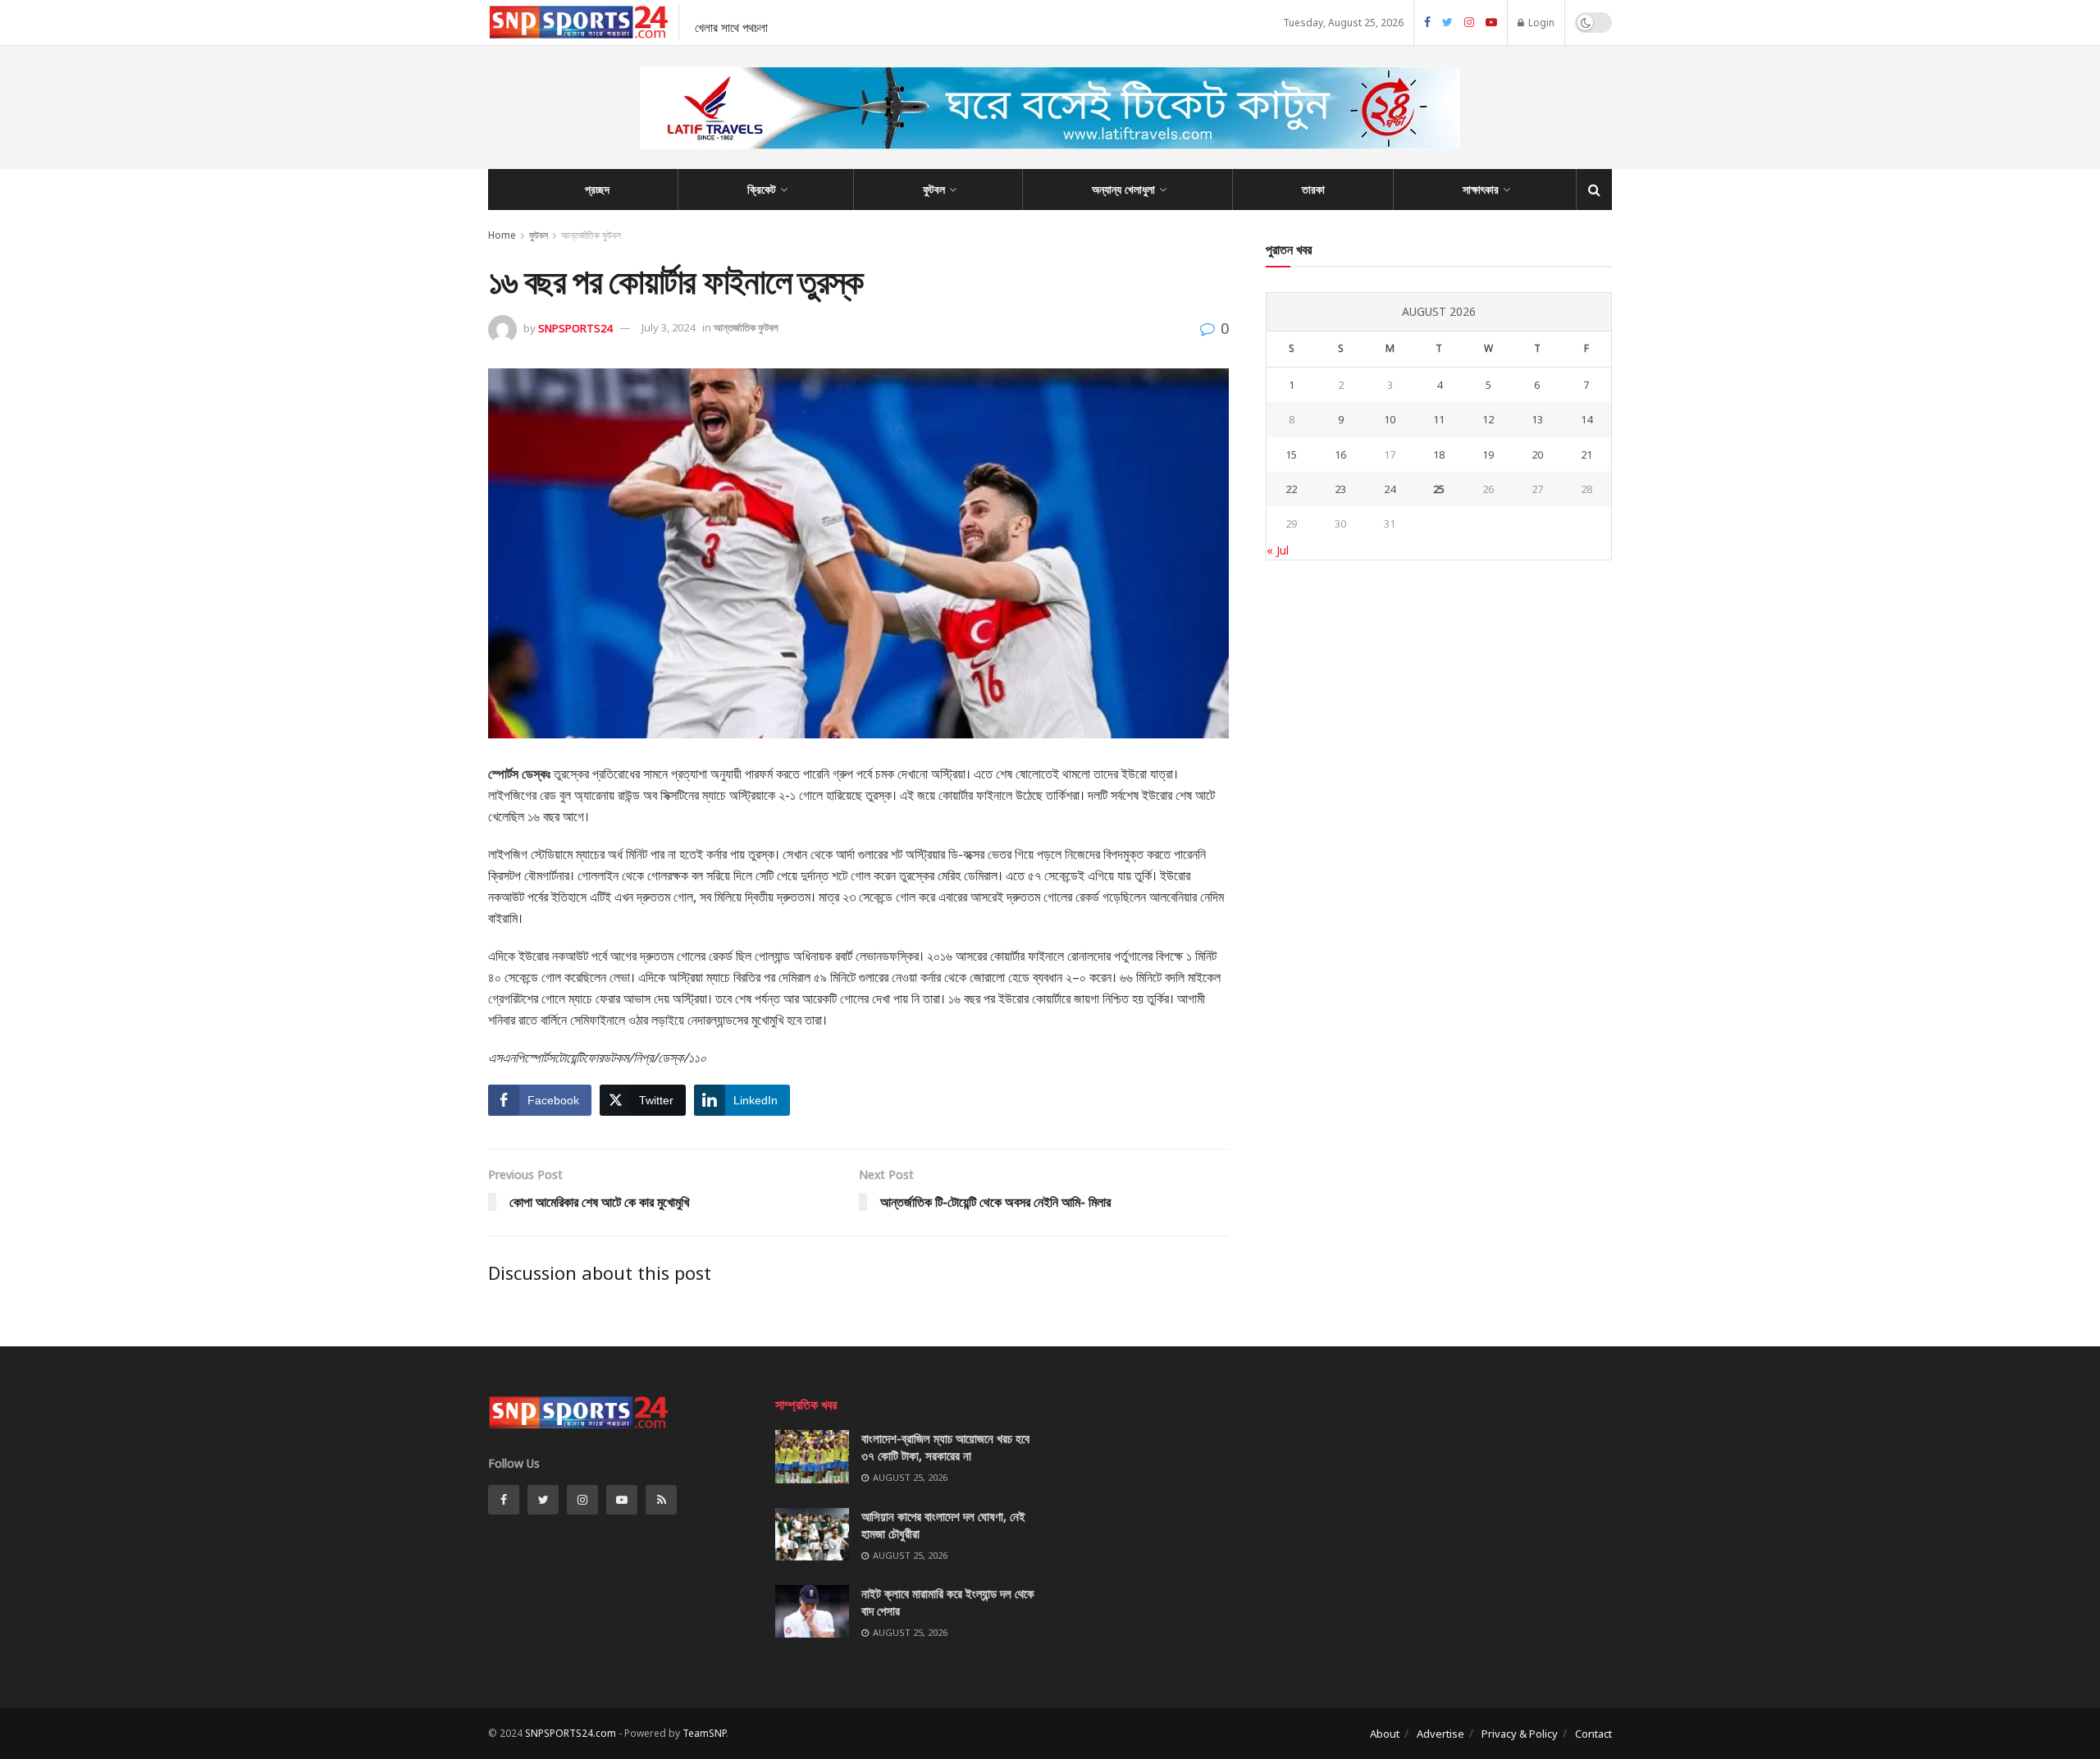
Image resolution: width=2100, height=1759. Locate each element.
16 (1340, 455)
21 (1586, 455)
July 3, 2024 (668, 327)
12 (1488, 419)
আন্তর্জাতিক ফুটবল (591, 235)
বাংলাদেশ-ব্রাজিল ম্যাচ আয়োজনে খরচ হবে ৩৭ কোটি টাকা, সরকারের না (945, 1447)
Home (502, 235)
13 (1537, 419)
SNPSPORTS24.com (571, 1733)
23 (1340, 489)
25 (1439, 489)
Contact (1593, 1734)
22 (1291, 489)
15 (1291, 455)
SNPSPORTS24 (575, 327)
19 (1488, 455)
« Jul (1278, 550)
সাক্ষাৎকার (1481, 189)
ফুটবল (934, 189)
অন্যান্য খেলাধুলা (1123, 189)
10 (1390, 419)
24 (1390, 489)
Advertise (1440, 1734)
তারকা (1313, 189)
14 (1586, 419)
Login (1540, 23)
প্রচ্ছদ (597, 189)
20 (1537, 455)
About (1385, 1734)
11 (1439, 419)
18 (1439, 455)
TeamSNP (704, 1733)
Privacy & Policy (1520, 1734)
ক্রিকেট (762, 189)
